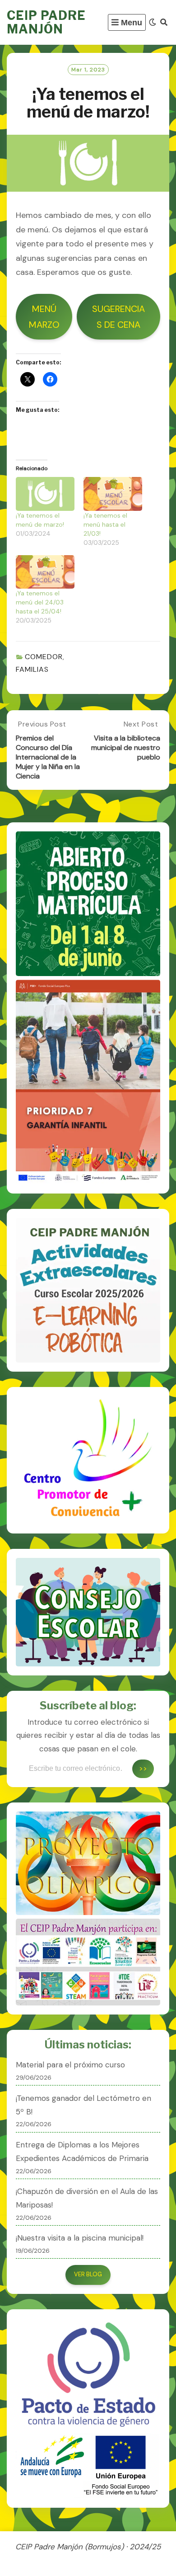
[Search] (164, 22)
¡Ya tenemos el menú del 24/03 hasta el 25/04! (40, 602)
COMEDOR (44, 657)
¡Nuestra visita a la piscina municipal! (80, 2238)
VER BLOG (88, 2274)
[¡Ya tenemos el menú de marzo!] (45, 494)
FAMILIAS (32, 669)
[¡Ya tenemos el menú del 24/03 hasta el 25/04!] (45, 572)
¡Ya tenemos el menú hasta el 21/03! (105, 524)
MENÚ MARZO (44, 317)
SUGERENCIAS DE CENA (118, 317)
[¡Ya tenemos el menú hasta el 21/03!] (113, 494)
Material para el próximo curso (70, 2065)
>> (143, 1768)
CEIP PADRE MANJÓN (46, 22)
